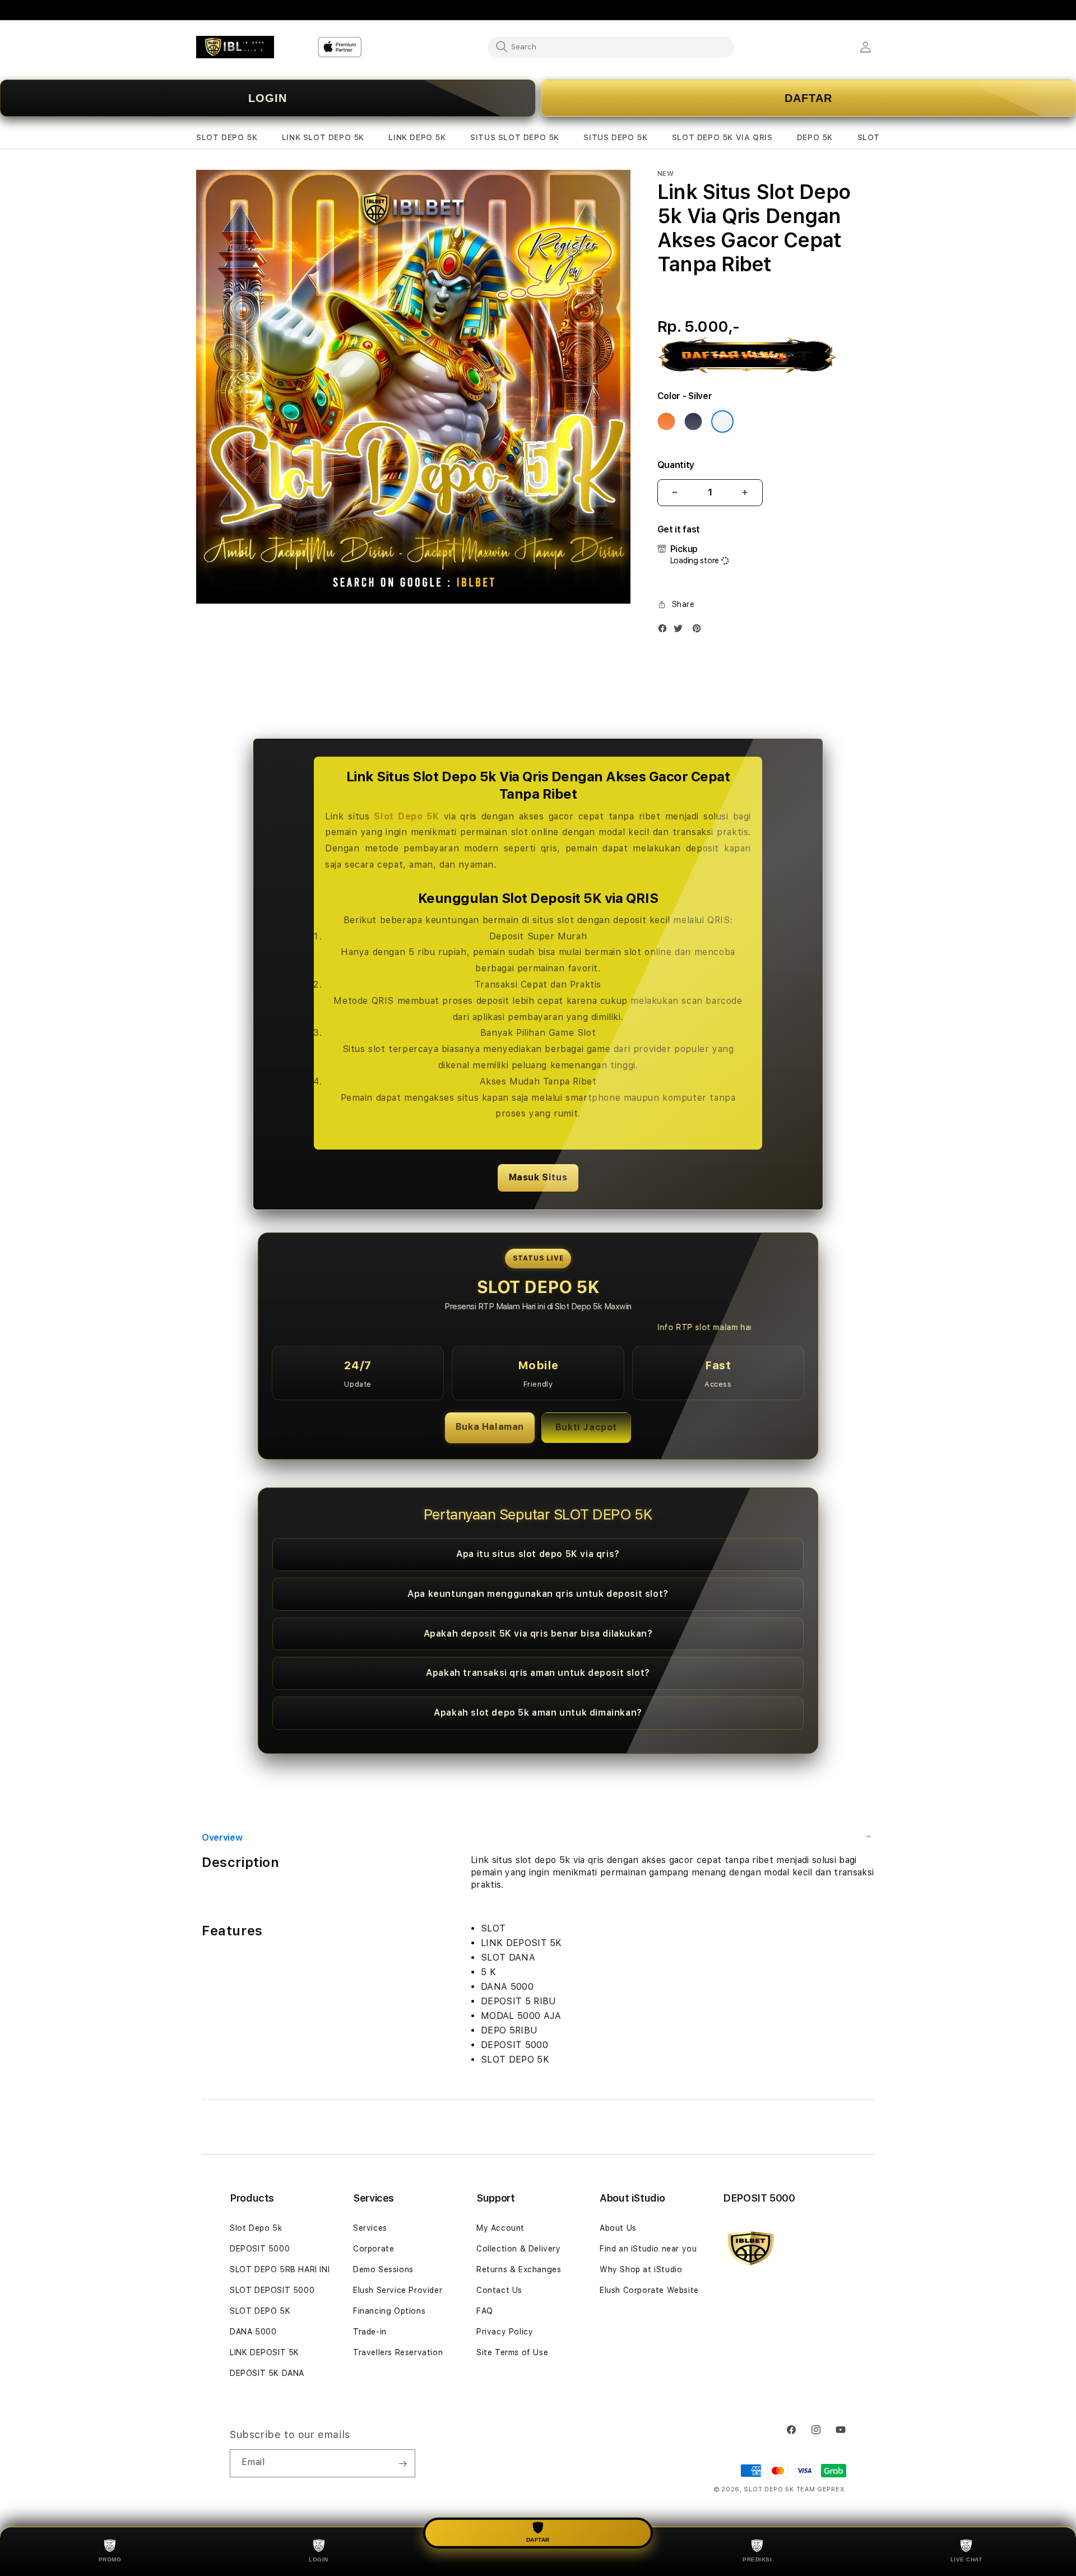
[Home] (235, 47)
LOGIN (268, 98)
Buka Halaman (490, 1427)
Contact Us (499, 2290)
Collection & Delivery (519, 2249)
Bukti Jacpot (586, 1427)
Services (370, 2228)
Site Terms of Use (512, 2352)
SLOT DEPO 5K (260, 2311)
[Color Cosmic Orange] (666, 421)
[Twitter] (681, 631)
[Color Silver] (722, 421)
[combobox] (611, 47)
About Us (618, 2228)
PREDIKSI (757, 2559)
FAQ (485, 2311)
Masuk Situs (538, 1177)
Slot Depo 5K (406, 816)
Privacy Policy (505, 2332)
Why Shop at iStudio (641, 2269)
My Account (500, 2228)
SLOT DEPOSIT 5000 (272, 2290)
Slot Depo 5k (256, 2228)
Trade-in (370, 2332)
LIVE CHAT (966, 2559)
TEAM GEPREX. (821, 2489)
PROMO (110, 2559)
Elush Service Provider (398, 2290)
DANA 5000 (253, 2332)
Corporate (374, 2249)
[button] (227, 138)
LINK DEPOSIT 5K (265, 2352)
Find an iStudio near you (648, 2249)
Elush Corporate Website (649, 2290)
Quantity (676, 465)
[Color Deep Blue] (693, 421)
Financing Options (389, 2311)
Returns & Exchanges (519, 2269)
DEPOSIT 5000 (260, 2249)
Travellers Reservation (398, 2352)
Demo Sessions (383, 2269)
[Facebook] (665, 631)
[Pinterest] (699, 631)
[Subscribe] (402, 2463)
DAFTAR (808, 98)
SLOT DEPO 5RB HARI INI (280, 2269)
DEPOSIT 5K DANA (267, 2373)
